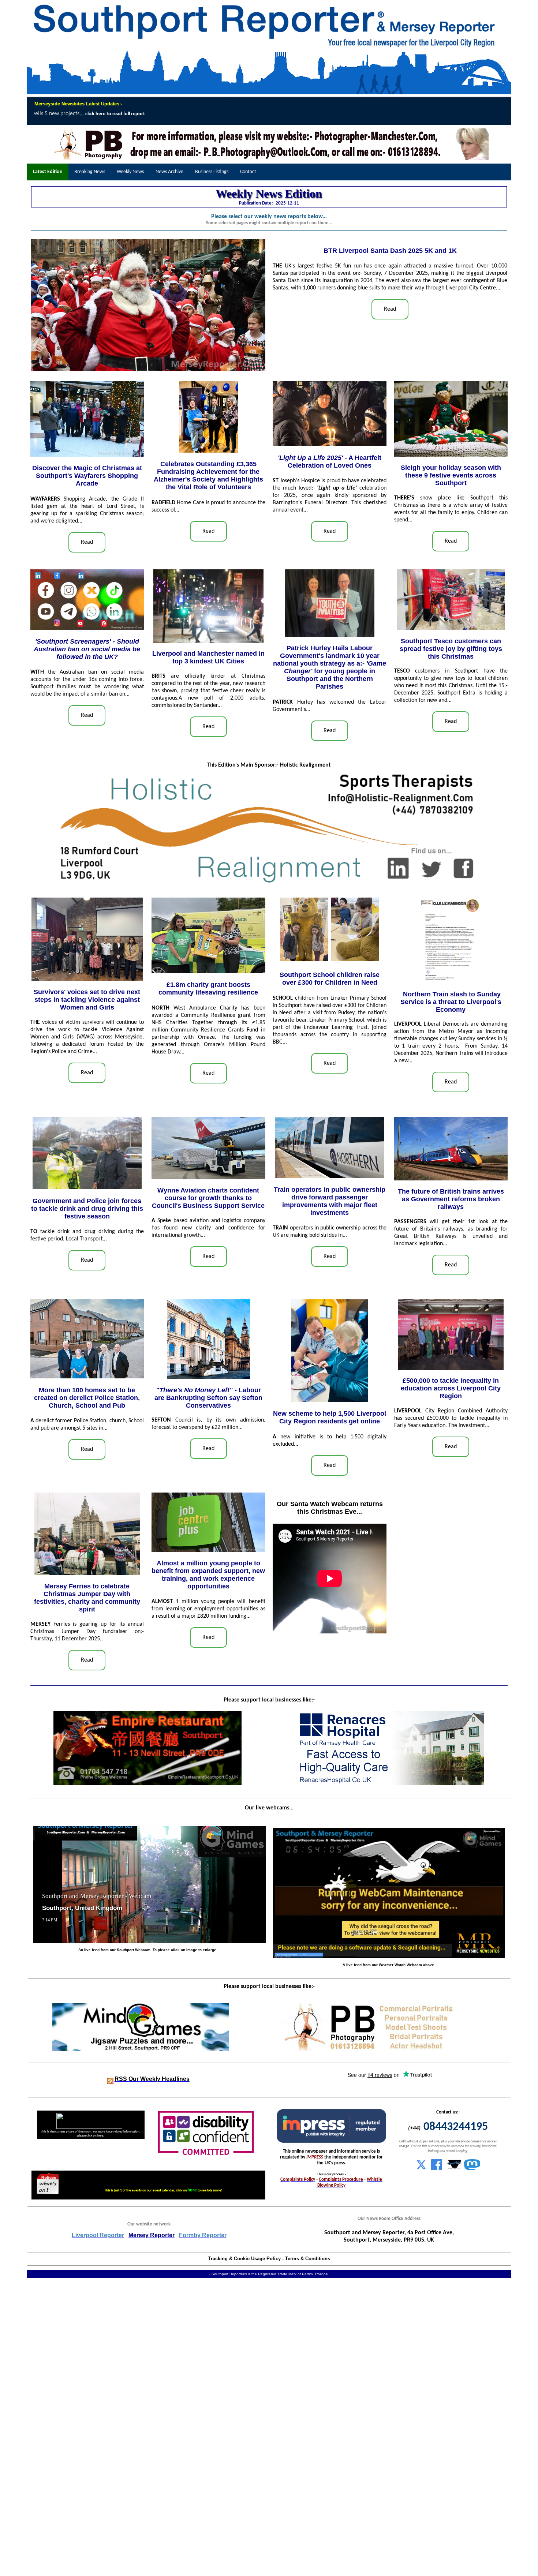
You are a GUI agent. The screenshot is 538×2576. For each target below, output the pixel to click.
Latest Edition (48, 172)
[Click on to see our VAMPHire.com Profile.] (455, 2169)
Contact (248, 172)
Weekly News (130, 172)
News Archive (169, 172)
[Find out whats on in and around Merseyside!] (48, 2183)
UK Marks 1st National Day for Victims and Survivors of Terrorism (305, 114)
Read (390, 309)
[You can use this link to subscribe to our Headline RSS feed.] (110, 2079)
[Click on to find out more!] (390, 1783)
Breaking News (90, 172)
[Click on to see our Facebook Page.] (437, 2169)
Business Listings (212, 172)
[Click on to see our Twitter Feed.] (421, 2169)
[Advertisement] (220, 2427)
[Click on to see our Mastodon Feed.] (472, 2169)
